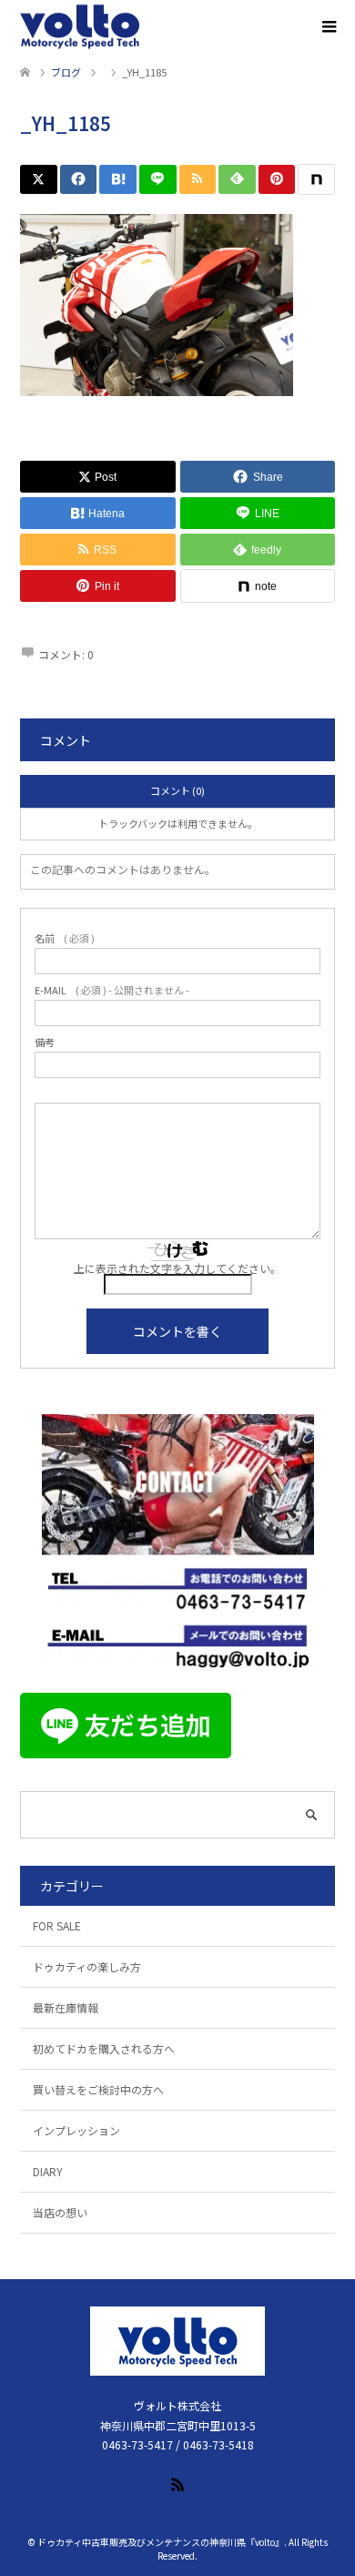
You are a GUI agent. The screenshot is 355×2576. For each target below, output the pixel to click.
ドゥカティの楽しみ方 (87, 1966)
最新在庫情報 (66, 2007)
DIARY (48, 2171)
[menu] (328, 27)
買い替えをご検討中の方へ (98, 2089)
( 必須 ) (65, 938)
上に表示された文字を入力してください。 (177, 1268)
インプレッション (76, 2130)
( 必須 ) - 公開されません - (112, 990)
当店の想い (60, 2212)
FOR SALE (57, 1925)
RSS (177, 2483)
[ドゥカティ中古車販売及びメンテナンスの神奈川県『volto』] (80, 27)
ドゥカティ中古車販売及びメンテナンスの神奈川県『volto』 (161, 2542)
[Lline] (158, 179)
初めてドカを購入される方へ (104, 2048)
